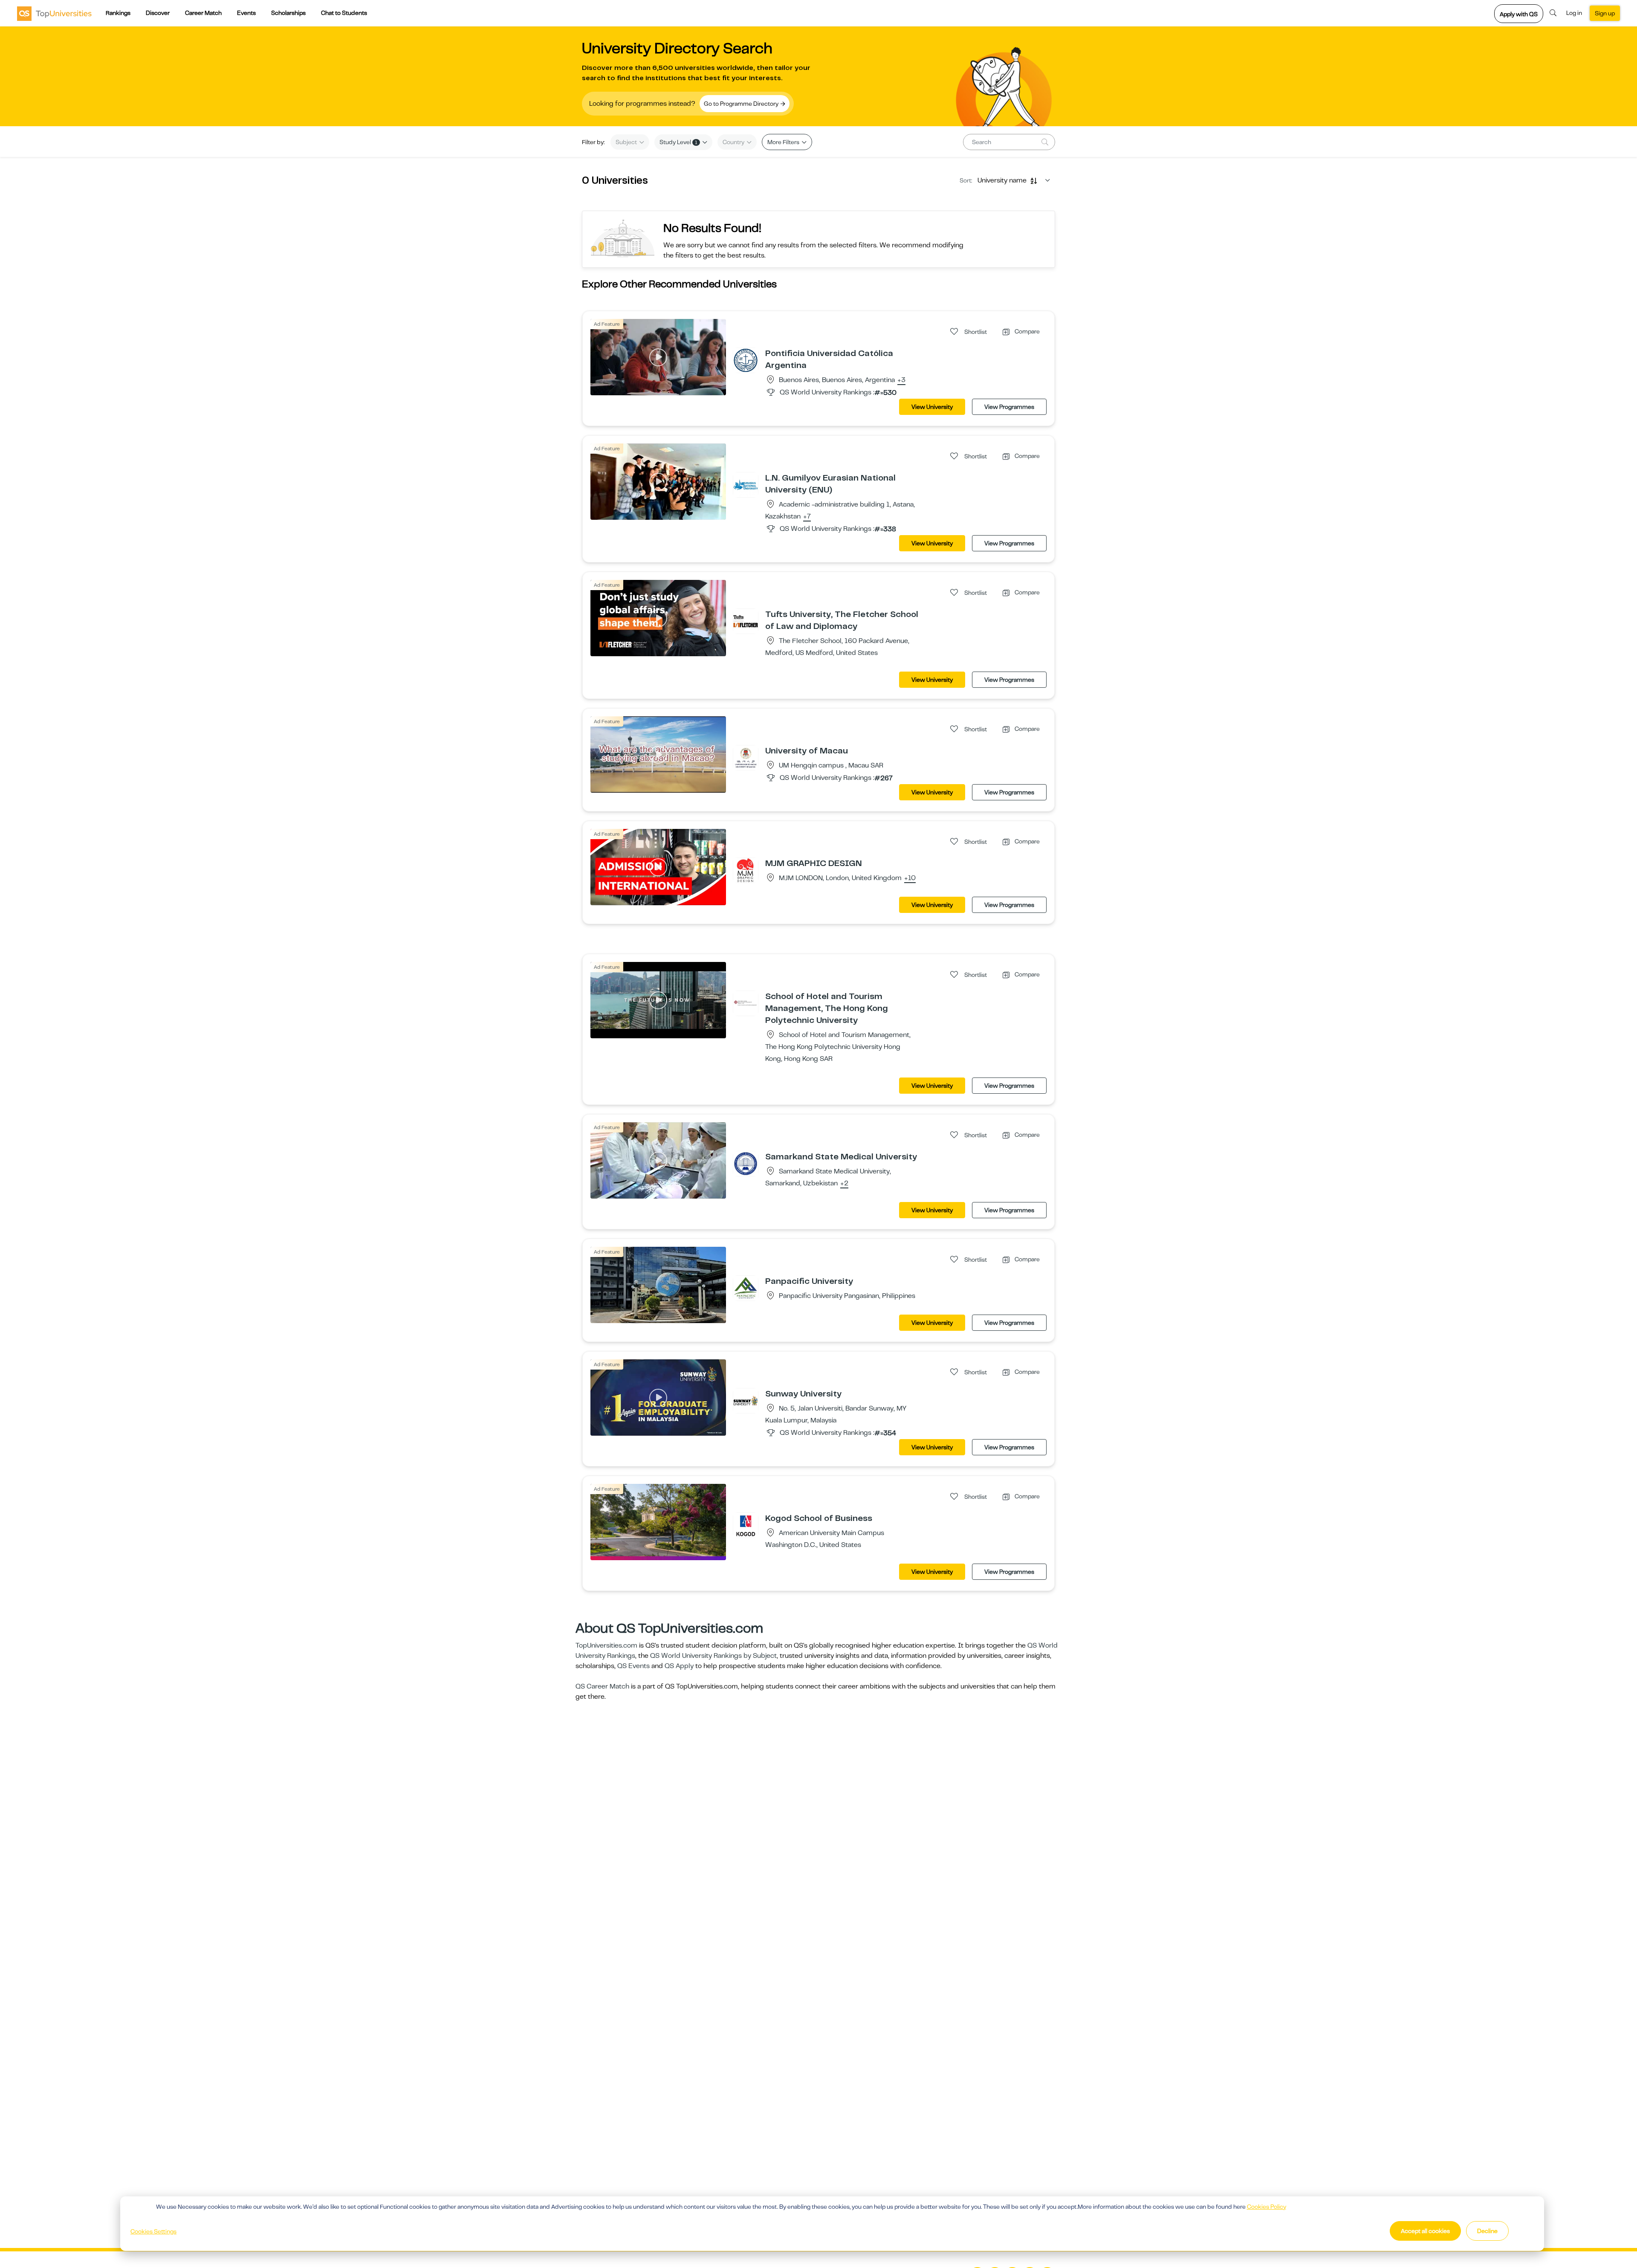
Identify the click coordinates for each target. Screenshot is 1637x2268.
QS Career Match (602, 1686)
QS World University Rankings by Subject (713, 1656)
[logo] (54, 13)
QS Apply (679, 1666)
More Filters (784, 142)
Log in (1574, 13)
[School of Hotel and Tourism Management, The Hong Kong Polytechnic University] (746, 1003)
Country (734, 142)
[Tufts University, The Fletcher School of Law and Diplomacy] (746, 621)
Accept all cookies (1425, 2231)
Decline (1487, 2231)
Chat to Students (344, 13)
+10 (910, 878)
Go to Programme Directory (742, 104)
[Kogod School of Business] (746, 1525)
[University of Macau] (746, 757)
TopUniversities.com (606, 1645)
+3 (901, 380)
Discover (158, 13)
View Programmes (1009, 407)
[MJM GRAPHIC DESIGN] (746, 870)
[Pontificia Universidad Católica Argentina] (746, 360)
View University (932, 407)
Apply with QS (1519, 14)
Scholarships (288, 13)
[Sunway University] (746, 1400)
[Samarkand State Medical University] (746, 1163)
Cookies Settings (153, 2231)
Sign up (1605, 13)
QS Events (633, 1666)
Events (246, 13)
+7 (807, 517)
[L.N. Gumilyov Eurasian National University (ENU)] (746, 484)
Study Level (678, 142)
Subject (627, 142)
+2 (844, 1184)
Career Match (203, 13)
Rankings (118, 13)
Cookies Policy (1267, 2207)
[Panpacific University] (746, 1288)
